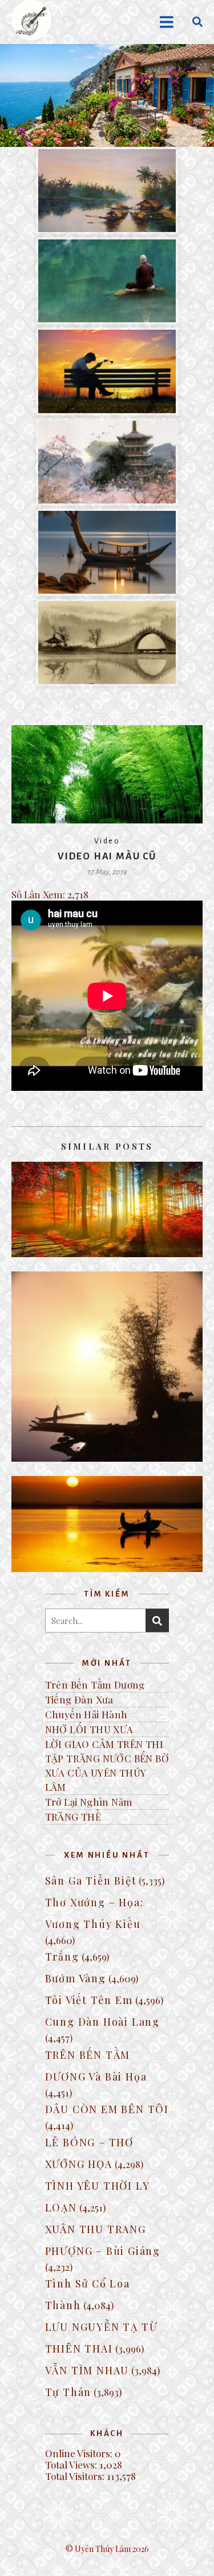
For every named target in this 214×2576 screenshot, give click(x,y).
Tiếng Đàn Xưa (79, 1699)
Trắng (62, 1957)
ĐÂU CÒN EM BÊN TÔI (107, 2109)
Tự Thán (68, 2392)
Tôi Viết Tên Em (89, 2000)
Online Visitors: (80, 2453)
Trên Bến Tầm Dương (95, 1685)
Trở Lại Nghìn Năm (89, 1802)
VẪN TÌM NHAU (87, 2370)
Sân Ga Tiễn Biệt (91, 1881)
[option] (107, 95)
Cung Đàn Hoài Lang (102, 2022)
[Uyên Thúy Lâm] (31, 20)
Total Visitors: (76, 2476)
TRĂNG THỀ (73, 1817)
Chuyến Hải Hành (86, 1714)
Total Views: (72, 2465)
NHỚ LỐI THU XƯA (89, 1729)
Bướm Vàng (76, 1978)
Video (107, 841)
